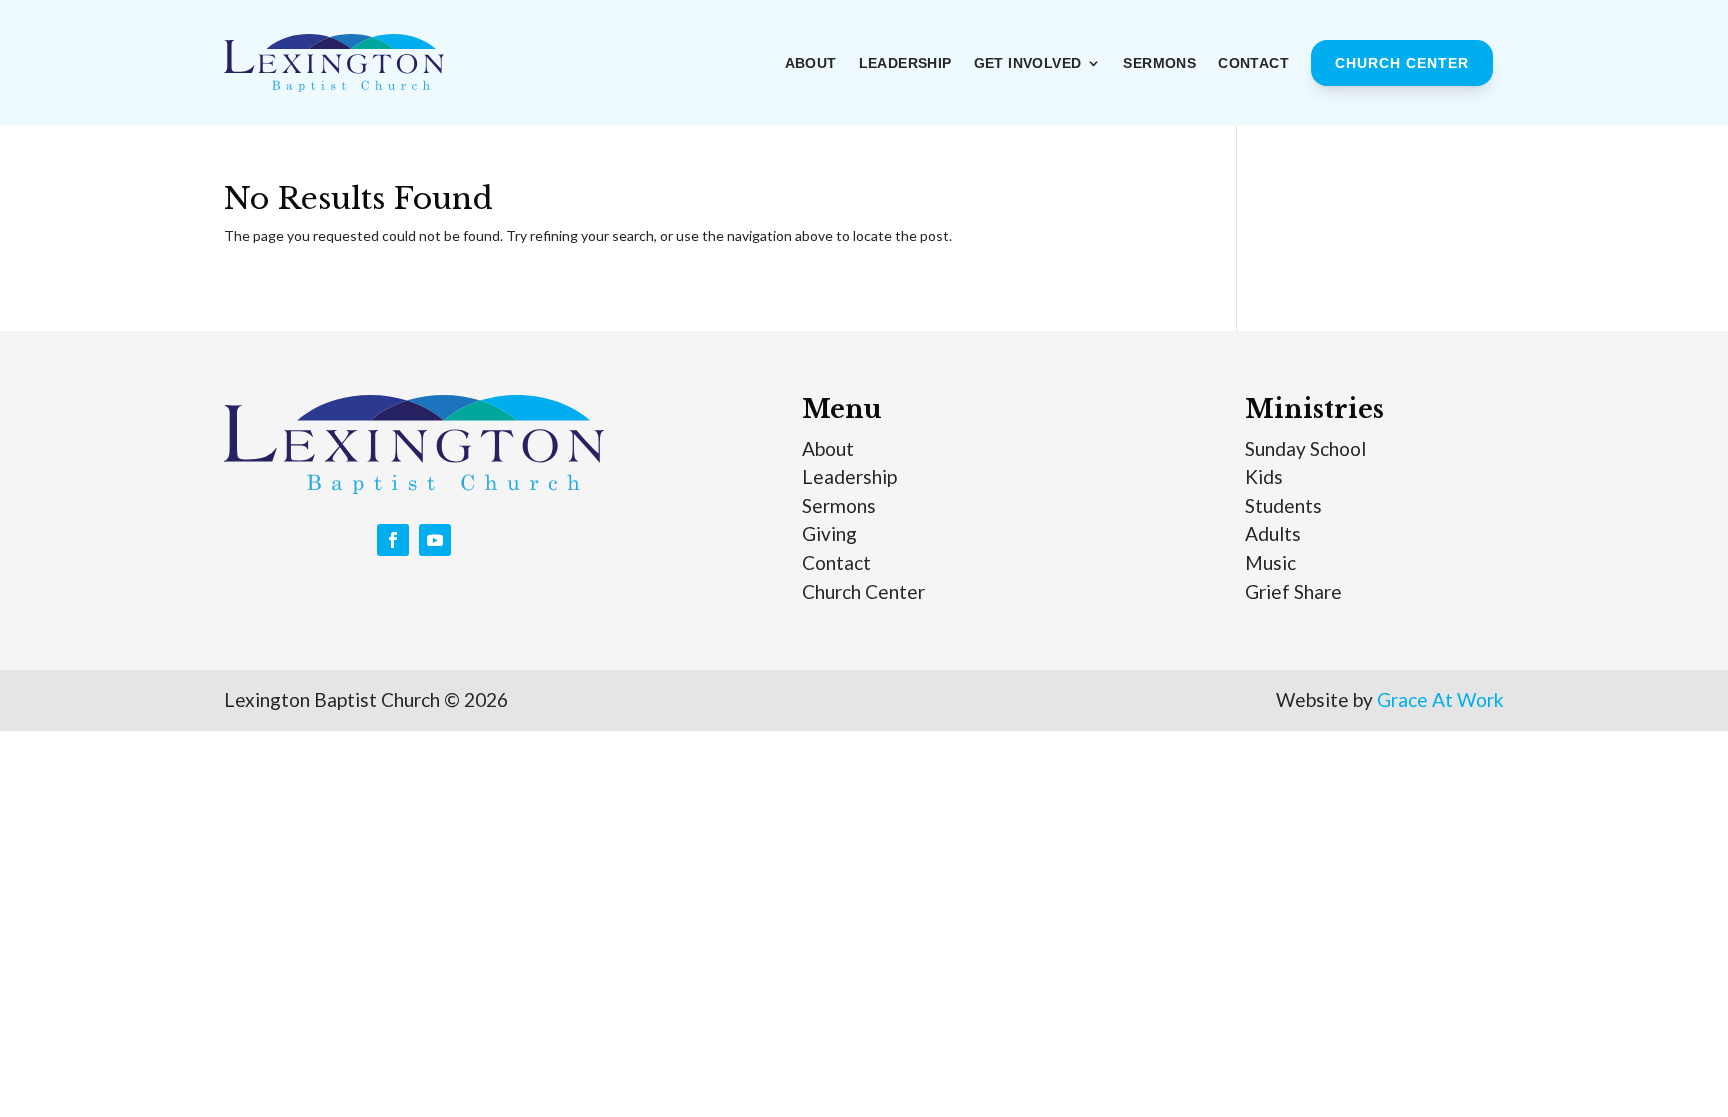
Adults (1273, 533)
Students (1283, 505)
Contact (1253, 63)
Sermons (1159, 63)
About (811, 63)
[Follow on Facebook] (393, 540)
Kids (1264, 476)
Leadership (905, 63)
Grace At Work (1440, 699)
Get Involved (1028, 63)
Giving (829, 533)
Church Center (1402, 63)
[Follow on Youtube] (435, 540)
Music (1270, 562)
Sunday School (1305, 448)
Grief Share (1293, 591)
